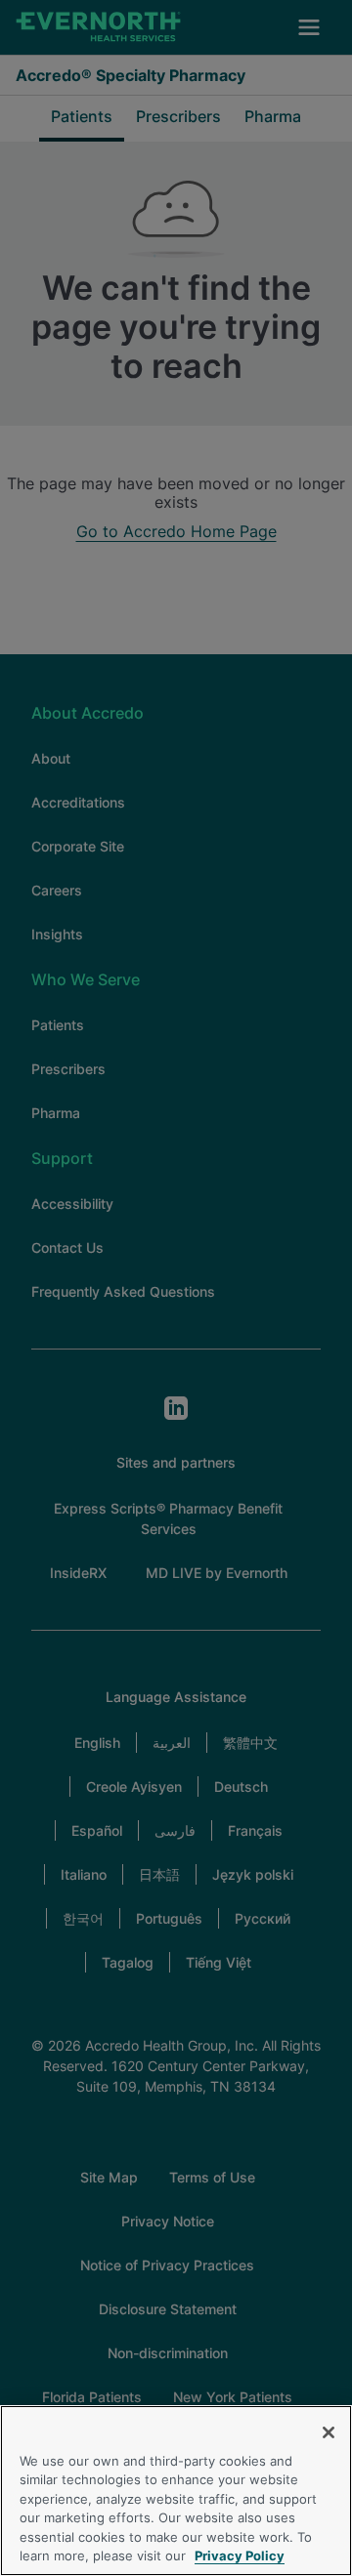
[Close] (329, 2432)
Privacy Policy (240, 2555)
